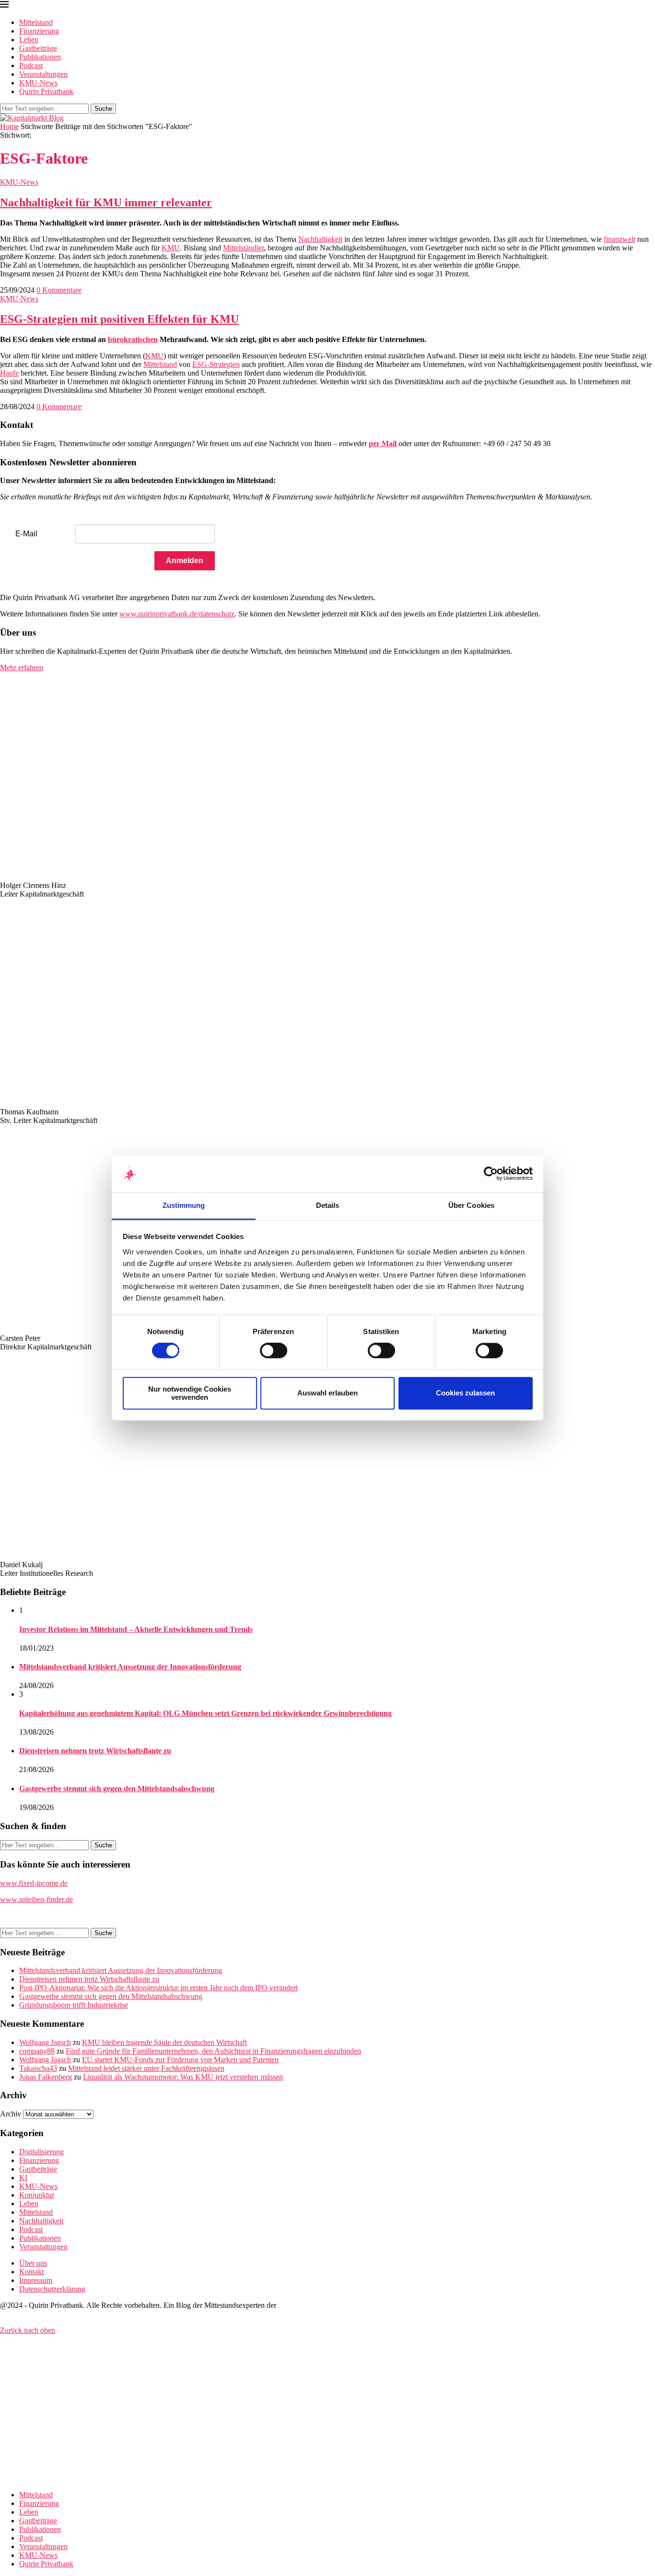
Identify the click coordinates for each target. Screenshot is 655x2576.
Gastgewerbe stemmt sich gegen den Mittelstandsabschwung (117, 1789)
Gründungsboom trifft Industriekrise (74, 2005)
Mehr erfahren (22, 668)
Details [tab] (328, 1205)
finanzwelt (620, 239)
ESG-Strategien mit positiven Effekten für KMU (119, 319)
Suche (103, 109)
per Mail (383, 443)
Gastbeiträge (38, 48)
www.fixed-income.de (34, 1883)
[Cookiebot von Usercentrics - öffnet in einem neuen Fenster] (491, 1174)
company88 (37, 2051)
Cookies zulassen (465, 1393)
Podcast (31, 65)
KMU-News (38, 83)
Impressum (36, 2280)
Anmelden (185, 561)
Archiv (11, 2114)
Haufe (9, 373)
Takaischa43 (38, 2068)
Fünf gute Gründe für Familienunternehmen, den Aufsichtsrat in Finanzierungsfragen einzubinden (213, 2051)
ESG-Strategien (216, 364)
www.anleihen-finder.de (36, 1899)
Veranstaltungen (43, 74)
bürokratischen (133, 339)
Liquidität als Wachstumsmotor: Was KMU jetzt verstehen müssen (183, 2077)
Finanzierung (39, 31)
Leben (29, 40)
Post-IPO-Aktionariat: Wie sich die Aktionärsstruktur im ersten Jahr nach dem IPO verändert (158, 1988)
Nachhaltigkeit (320, 239)
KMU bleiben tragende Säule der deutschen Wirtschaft (164, 2042)
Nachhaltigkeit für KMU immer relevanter (106, 202)
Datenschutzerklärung (52, 2289)
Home (9, 126)
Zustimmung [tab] (184, 1205)
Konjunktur (37, 2195)
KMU (171, 248)
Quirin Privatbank (46, 91)
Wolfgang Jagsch (45, 2042)
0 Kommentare (59, 290)
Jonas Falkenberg (46, 2077)
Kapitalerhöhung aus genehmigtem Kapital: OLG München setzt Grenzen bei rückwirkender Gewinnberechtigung (205, 1713)
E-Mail (26, 534)
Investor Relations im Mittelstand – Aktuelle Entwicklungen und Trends (136, 1629)
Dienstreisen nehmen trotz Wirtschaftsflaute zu (95, 1751)
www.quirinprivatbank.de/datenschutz (177, 614)
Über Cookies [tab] (471, 1205)
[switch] (274, 1351)
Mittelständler (243, 248)
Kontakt (31, 2272)
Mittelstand (36, 22)
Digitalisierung (41, 2152)
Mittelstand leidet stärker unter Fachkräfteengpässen (146, 2068)
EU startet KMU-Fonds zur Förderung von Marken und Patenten (180, 2060)
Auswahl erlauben (327, 1393)
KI (23, 2178)
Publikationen (40, 57)
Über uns (33, 2263)
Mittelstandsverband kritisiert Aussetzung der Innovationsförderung (130, 1667)
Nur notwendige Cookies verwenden (190, 1393)
